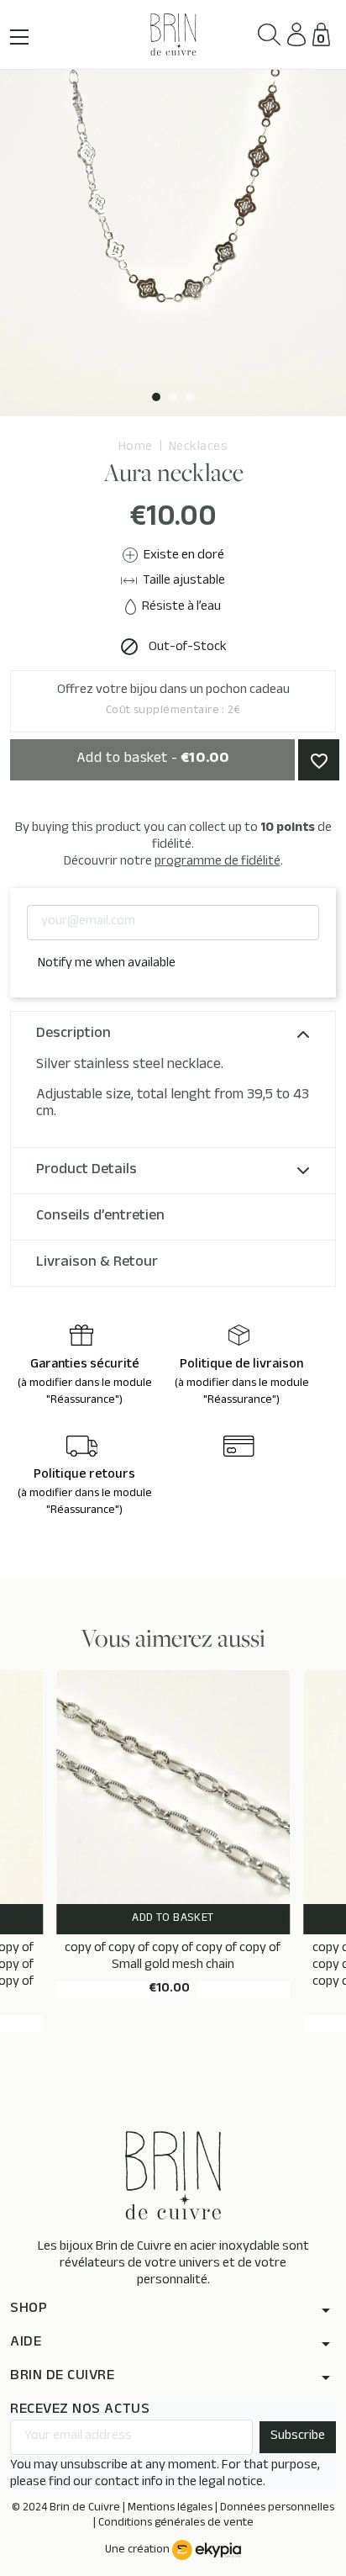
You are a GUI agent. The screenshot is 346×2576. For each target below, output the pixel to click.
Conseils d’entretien (100, 1217)
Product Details (86, 1171)
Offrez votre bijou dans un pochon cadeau (173, 701)
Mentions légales (170, 2509)
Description (73, 1034)
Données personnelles (277, 2509)
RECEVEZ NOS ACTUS (80, 2411)
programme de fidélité (218, 862)
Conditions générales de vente (176, 2524)
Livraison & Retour (97, 1263)
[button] (269, 35)
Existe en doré (183, 556)
